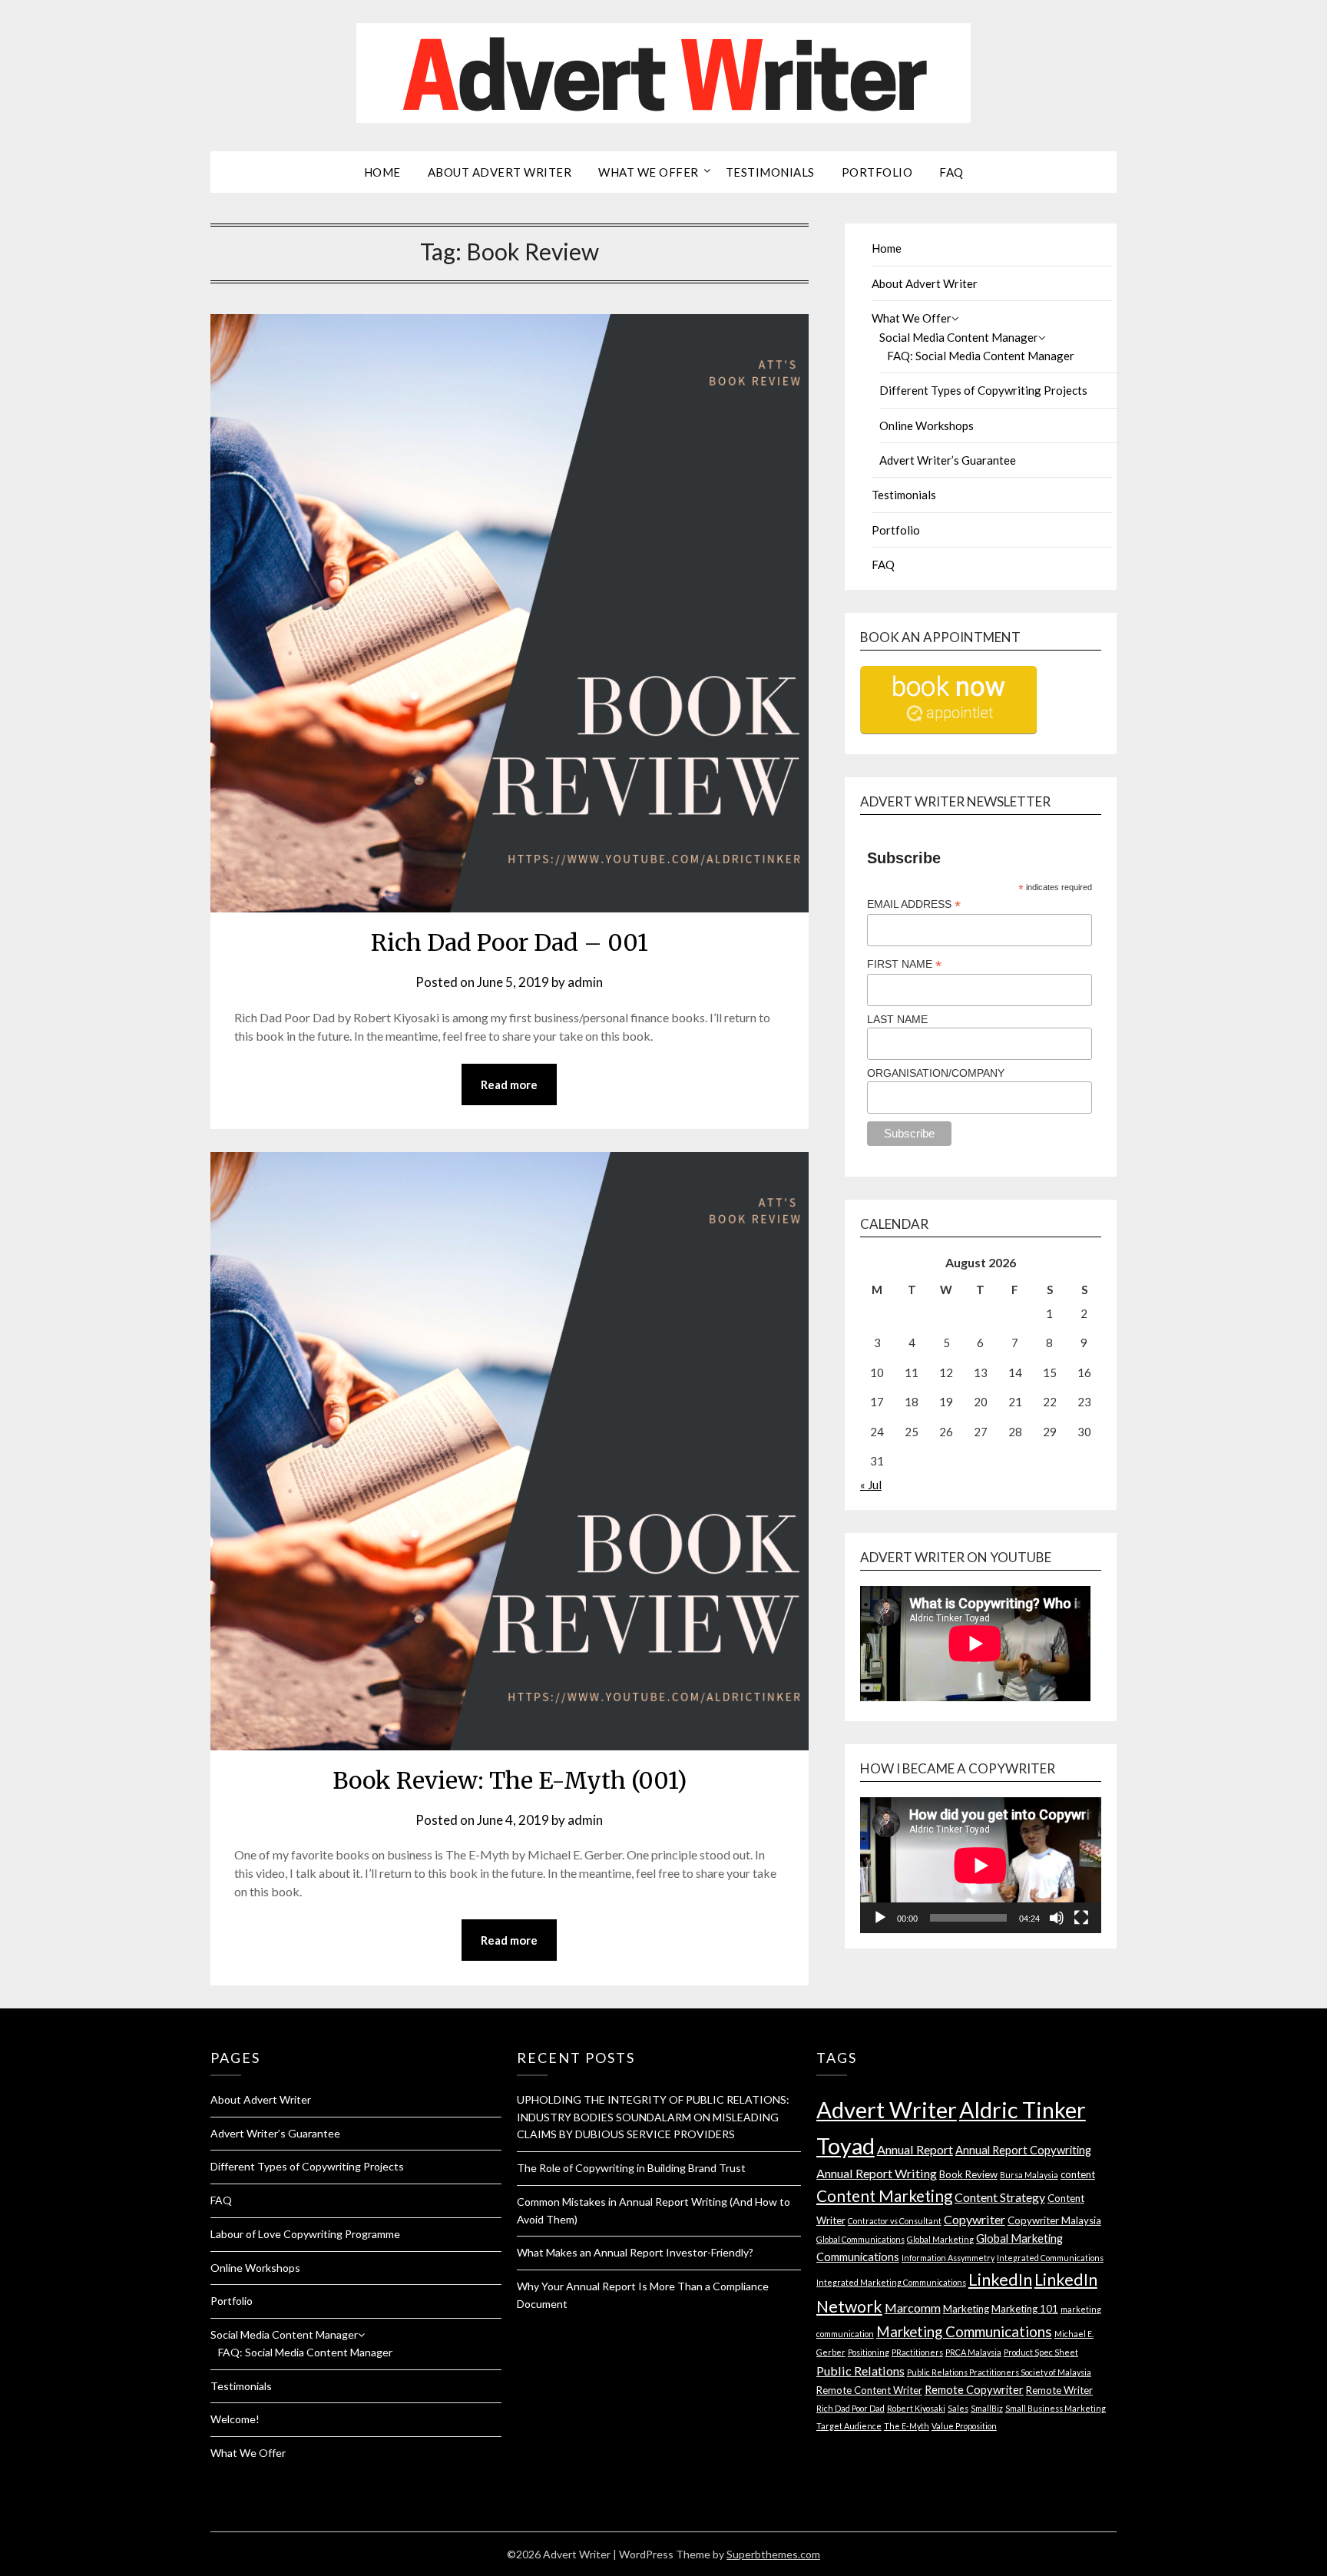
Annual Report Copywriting (1023, 2150)
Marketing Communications (964, 2331)
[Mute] (1057, 1918)
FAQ (951, 172)
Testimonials (770, 172)
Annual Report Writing (877, 2173)
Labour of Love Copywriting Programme (305, 2234)
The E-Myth (907, 2426)
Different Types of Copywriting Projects (983, 390)
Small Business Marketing (1056, 2408)
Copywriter (975, 2219)
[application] (981, 1865)
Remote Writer (1059, 2390)
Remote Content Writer (869, 2390)
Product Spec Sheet (1041, 2352)
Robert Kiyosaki (916, 2408)
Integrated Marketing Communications (891, 2282)
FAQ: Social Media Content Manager (981, 356)
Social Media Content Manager (959, 337)
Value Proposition (964, 2426)
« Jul (871, 1485)
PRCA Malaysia (973, 2352)
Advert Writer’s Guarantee (948, 460)
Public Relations (860, 2371)
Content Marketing (884, 2196)
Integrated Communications (1050, 2258)
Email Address (914, 904)
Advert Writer (887, 2109)
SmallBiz (987, 2408)
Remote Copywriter (974, 2389)
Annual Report (915, 2149)
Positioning (869, 2352)
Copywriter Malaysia (1054, 2220)
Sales (958, 2408)
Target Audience (849, 2426)
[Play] (880, 1918)
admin (585, 982)
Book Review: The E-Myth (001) (510, 1780)
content (1078, 2174)
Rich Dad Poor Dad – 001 (510, 942)
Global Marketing (940, 2239)
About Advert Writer (500, 172)
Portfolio (877, 172)
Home (382, 172)
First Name (904, 964)
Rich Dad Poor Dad (850, 2408)
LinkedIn (1000, 2280)
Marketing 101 (1025, 2309)
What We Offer (649, 172)
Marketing (966, 2309)
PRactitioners (917, 2352)
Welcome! (235, 2419)
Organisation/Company (936, 1073)
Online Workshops (927, 425)
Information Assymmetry (948, 2258)
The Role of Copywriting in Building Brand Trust (631, 2168)
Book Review (968, 2174)
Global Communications (860, 2239)
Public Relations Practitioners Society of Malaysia (999, 2372)
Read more (509, 1084)
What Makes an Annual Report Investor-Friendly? (635, 2252)
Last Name (897, 1019)
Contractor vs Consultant (895, 2221)
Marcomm (913, 2308)
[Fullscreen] (1081, 1918)
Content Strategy (1000, 2197)
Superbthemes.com (773, 2554)
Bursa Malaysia (1029, 2175)
